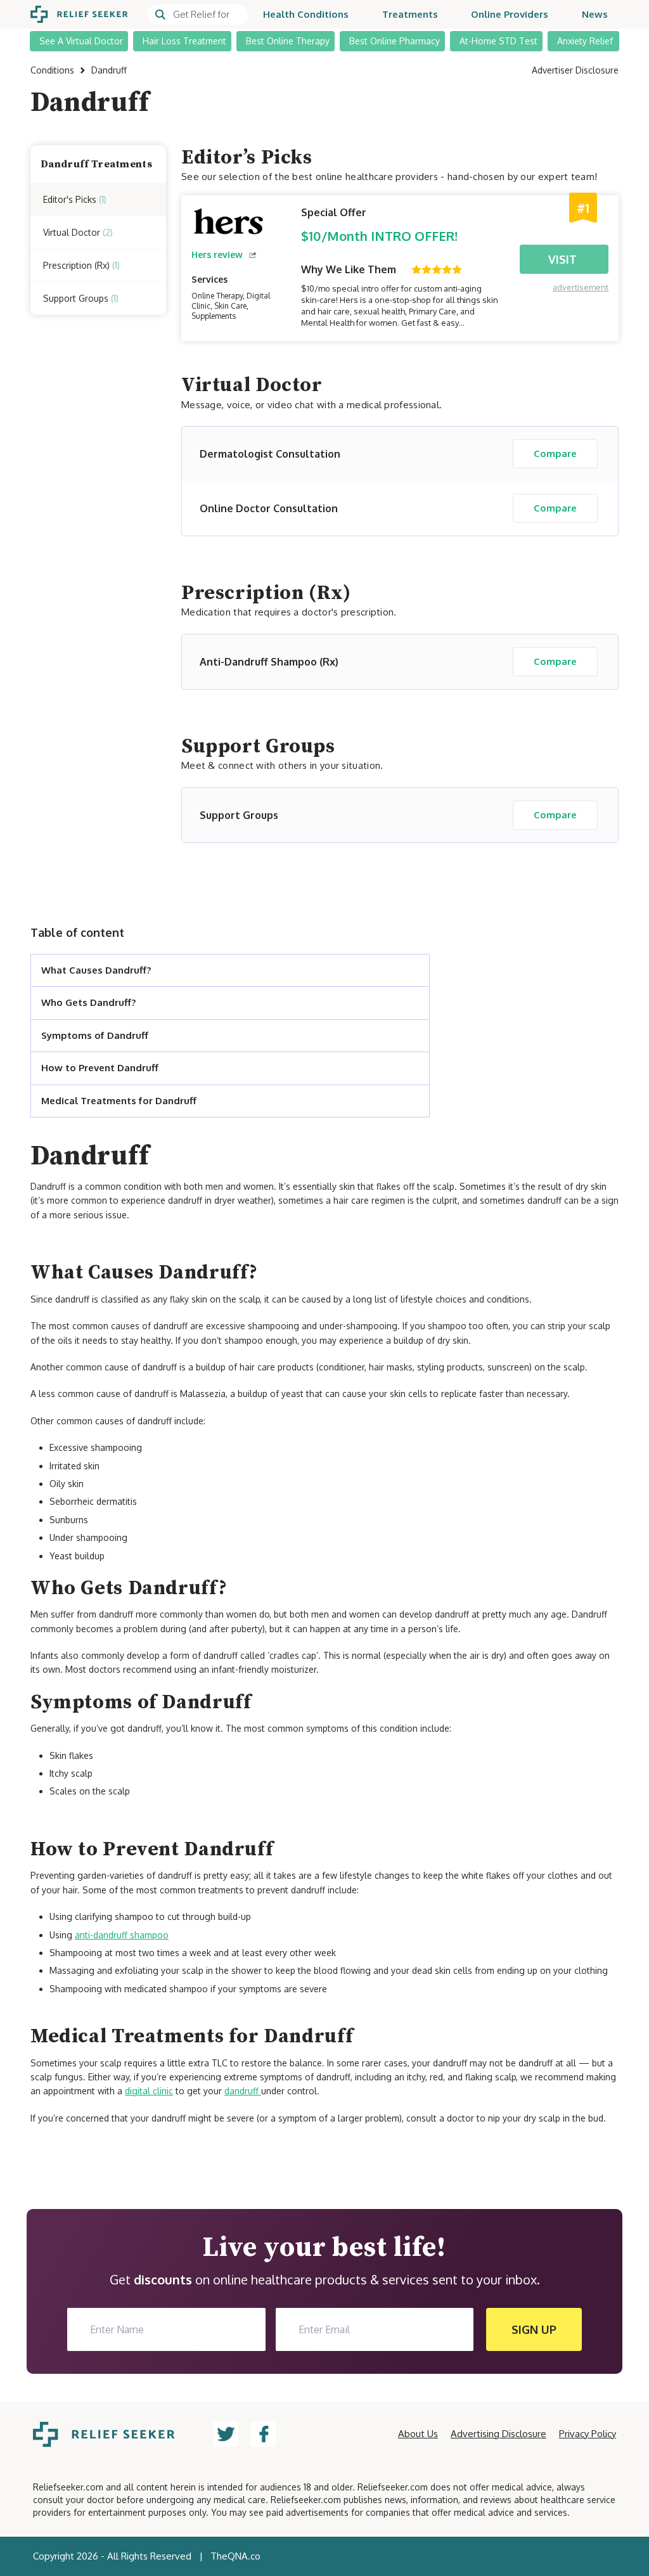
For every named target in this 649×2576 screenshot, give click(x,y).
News (595, 14)
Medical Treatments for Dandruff (119, 1101)
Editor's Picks (75, 199)
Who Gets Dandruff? (88, 1002)
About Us (418, 2434)
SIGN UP (534, 2329)
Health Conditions (306, 14)
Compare (555, 454)
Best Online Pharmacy (395, 41)
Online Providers (510, 14)
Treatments (410, 14)
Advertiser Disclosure (575, 70)
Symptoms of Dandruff (95, 1035)
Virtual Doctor (78, 232)
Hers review (217, 254)
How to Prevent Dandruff (100, 1068)
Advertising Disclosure (498, 2434)
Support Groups (81, 298)
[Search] (198, 15)
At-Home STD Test (498, 41)
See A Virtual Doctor (81, 41)
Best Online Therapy (288, 41)
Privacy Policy (588, 2434)
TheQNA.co (235, 2556)
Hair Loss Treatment (184, 41)
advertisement (581, 287)
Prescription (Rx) (81, 265)
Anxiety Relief (585, 41)
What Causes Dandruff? (96, 970)
